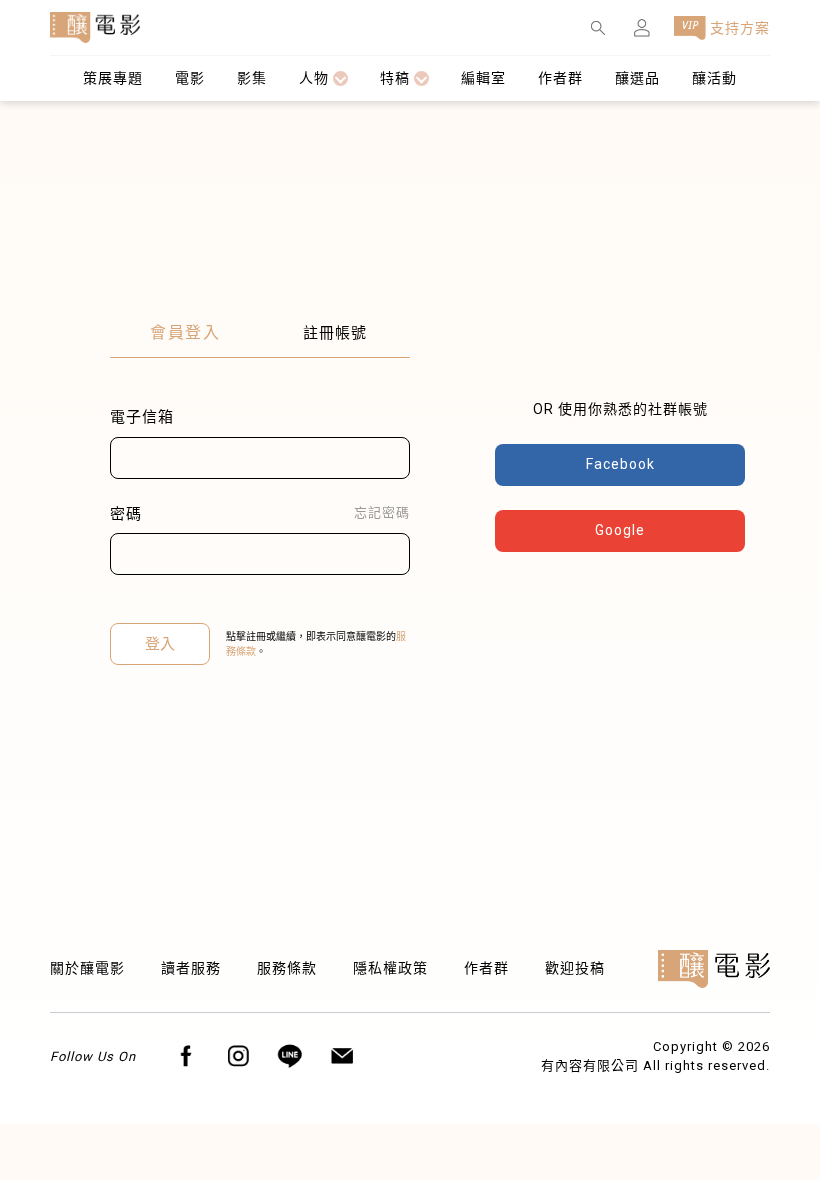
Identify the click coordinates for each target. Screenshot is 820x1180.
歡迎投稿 (575, 968)
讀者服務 (191, 968)
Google (620, 530)
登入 (160, 644)
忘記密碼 (382, 512)
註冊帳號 (335, 333)
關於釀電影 (87, 968)
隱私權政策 (390, 968)
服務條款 (287, 968)
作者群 (486, 968)
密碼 (126, 514)
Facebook (620, 464)
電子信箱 (142, 417)
